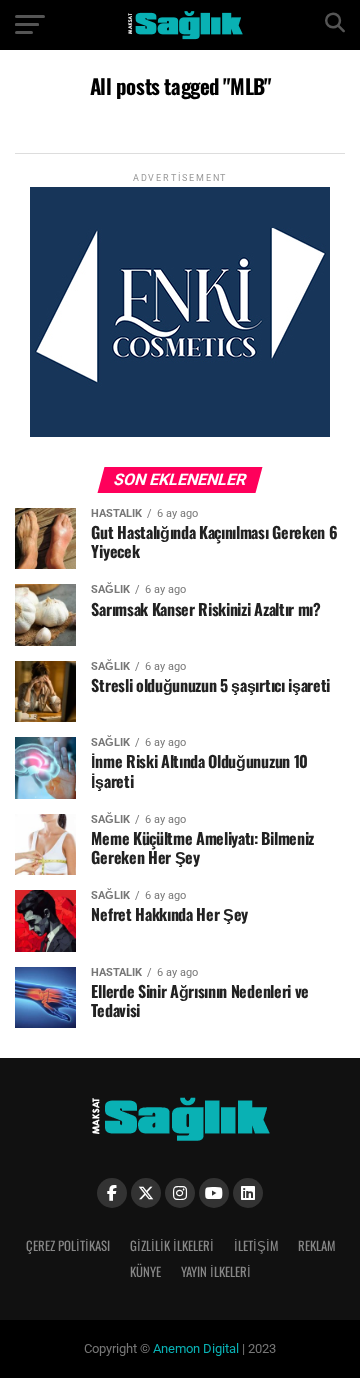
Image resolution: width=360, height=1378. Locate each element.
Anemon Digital (194, 1348)
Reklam (316, 1245)
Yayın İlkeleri (216, 1271)
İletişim (256, 1245)
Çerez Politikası (68, 1245)
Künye (145, 1271)
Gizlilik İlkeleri (172, 1245)
